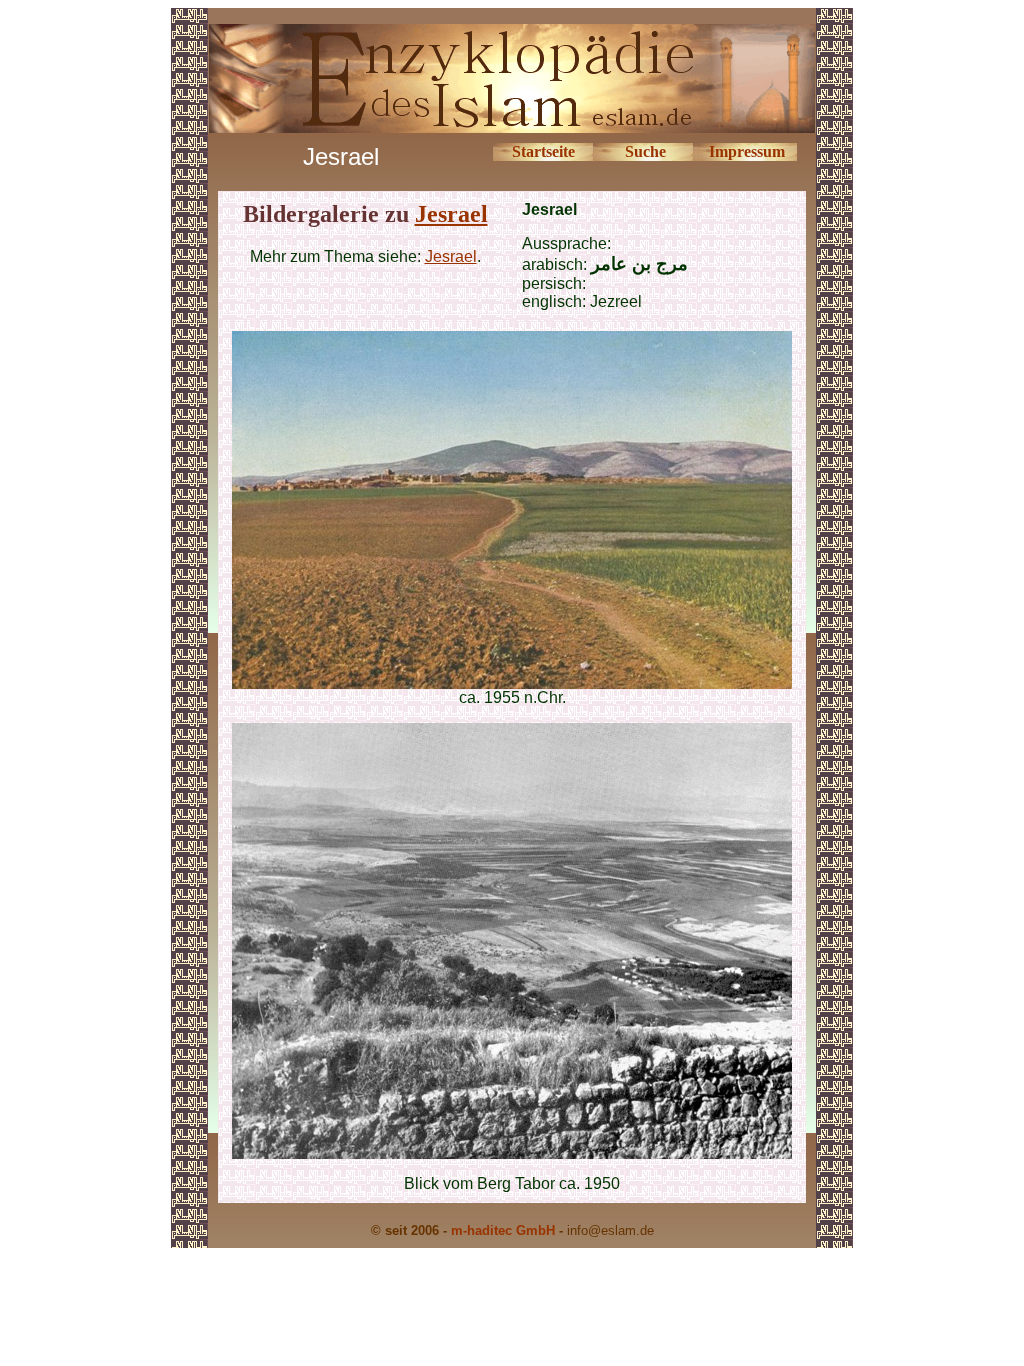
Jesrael (451, 214)
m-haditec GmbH (503, 1230)
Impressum (747, 151)
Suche (645, 151)
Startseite (543, 151)
